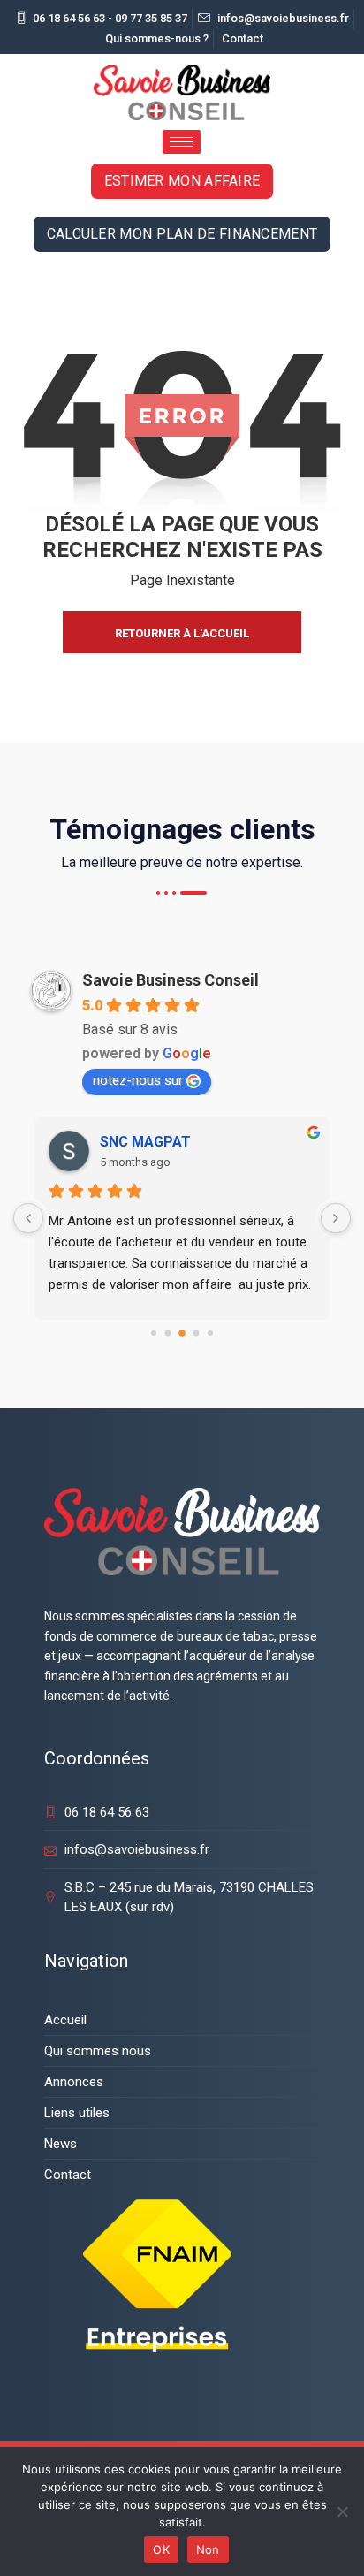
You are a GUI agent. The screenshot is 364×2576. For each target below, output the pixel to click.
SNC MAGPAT (145, 1142)
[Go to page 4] (210, 1333)
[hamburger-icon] (182, 142)
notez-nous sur (138, 1080)
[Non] (342, 2511)
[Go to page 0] (154, 1333)
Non (208, 2549)
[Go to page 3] (197, 1334)
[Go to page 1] (168, 1334)
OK (161, 2549)
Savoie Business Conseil (171, 980)
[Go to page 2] (182, 1334)
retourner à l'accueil (182, 633)
